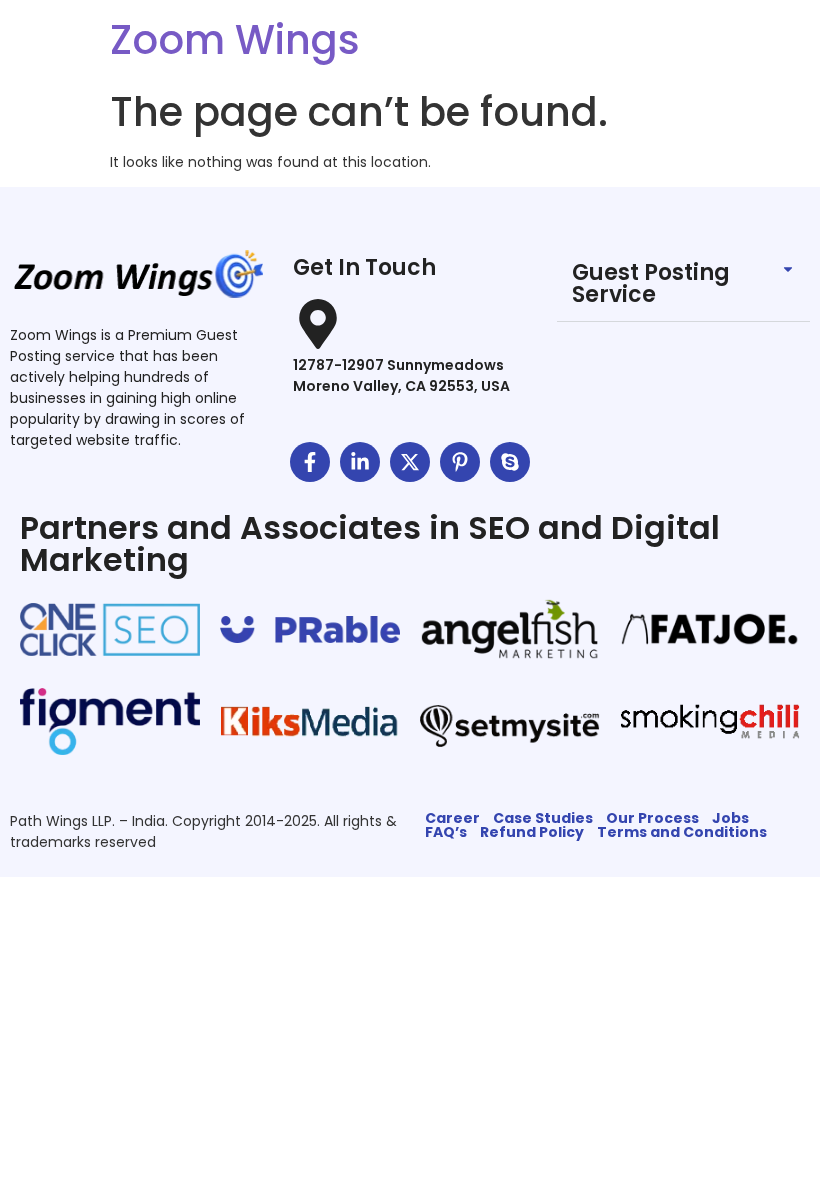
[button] (683, 284)
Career (452, 818)
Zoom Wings (235, 40)
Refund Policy (532, 832)
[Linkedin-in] (360, 462)
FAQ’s (446, 832)
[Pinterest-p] (460, 462)
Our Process (652, 818)
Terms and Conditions (682, 832)
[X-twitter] (410, 462)
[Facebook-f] (310, 462)
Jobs (730, 818)
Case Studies (543, 818)
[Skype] (510, 462)
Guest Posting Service (651, 283)
